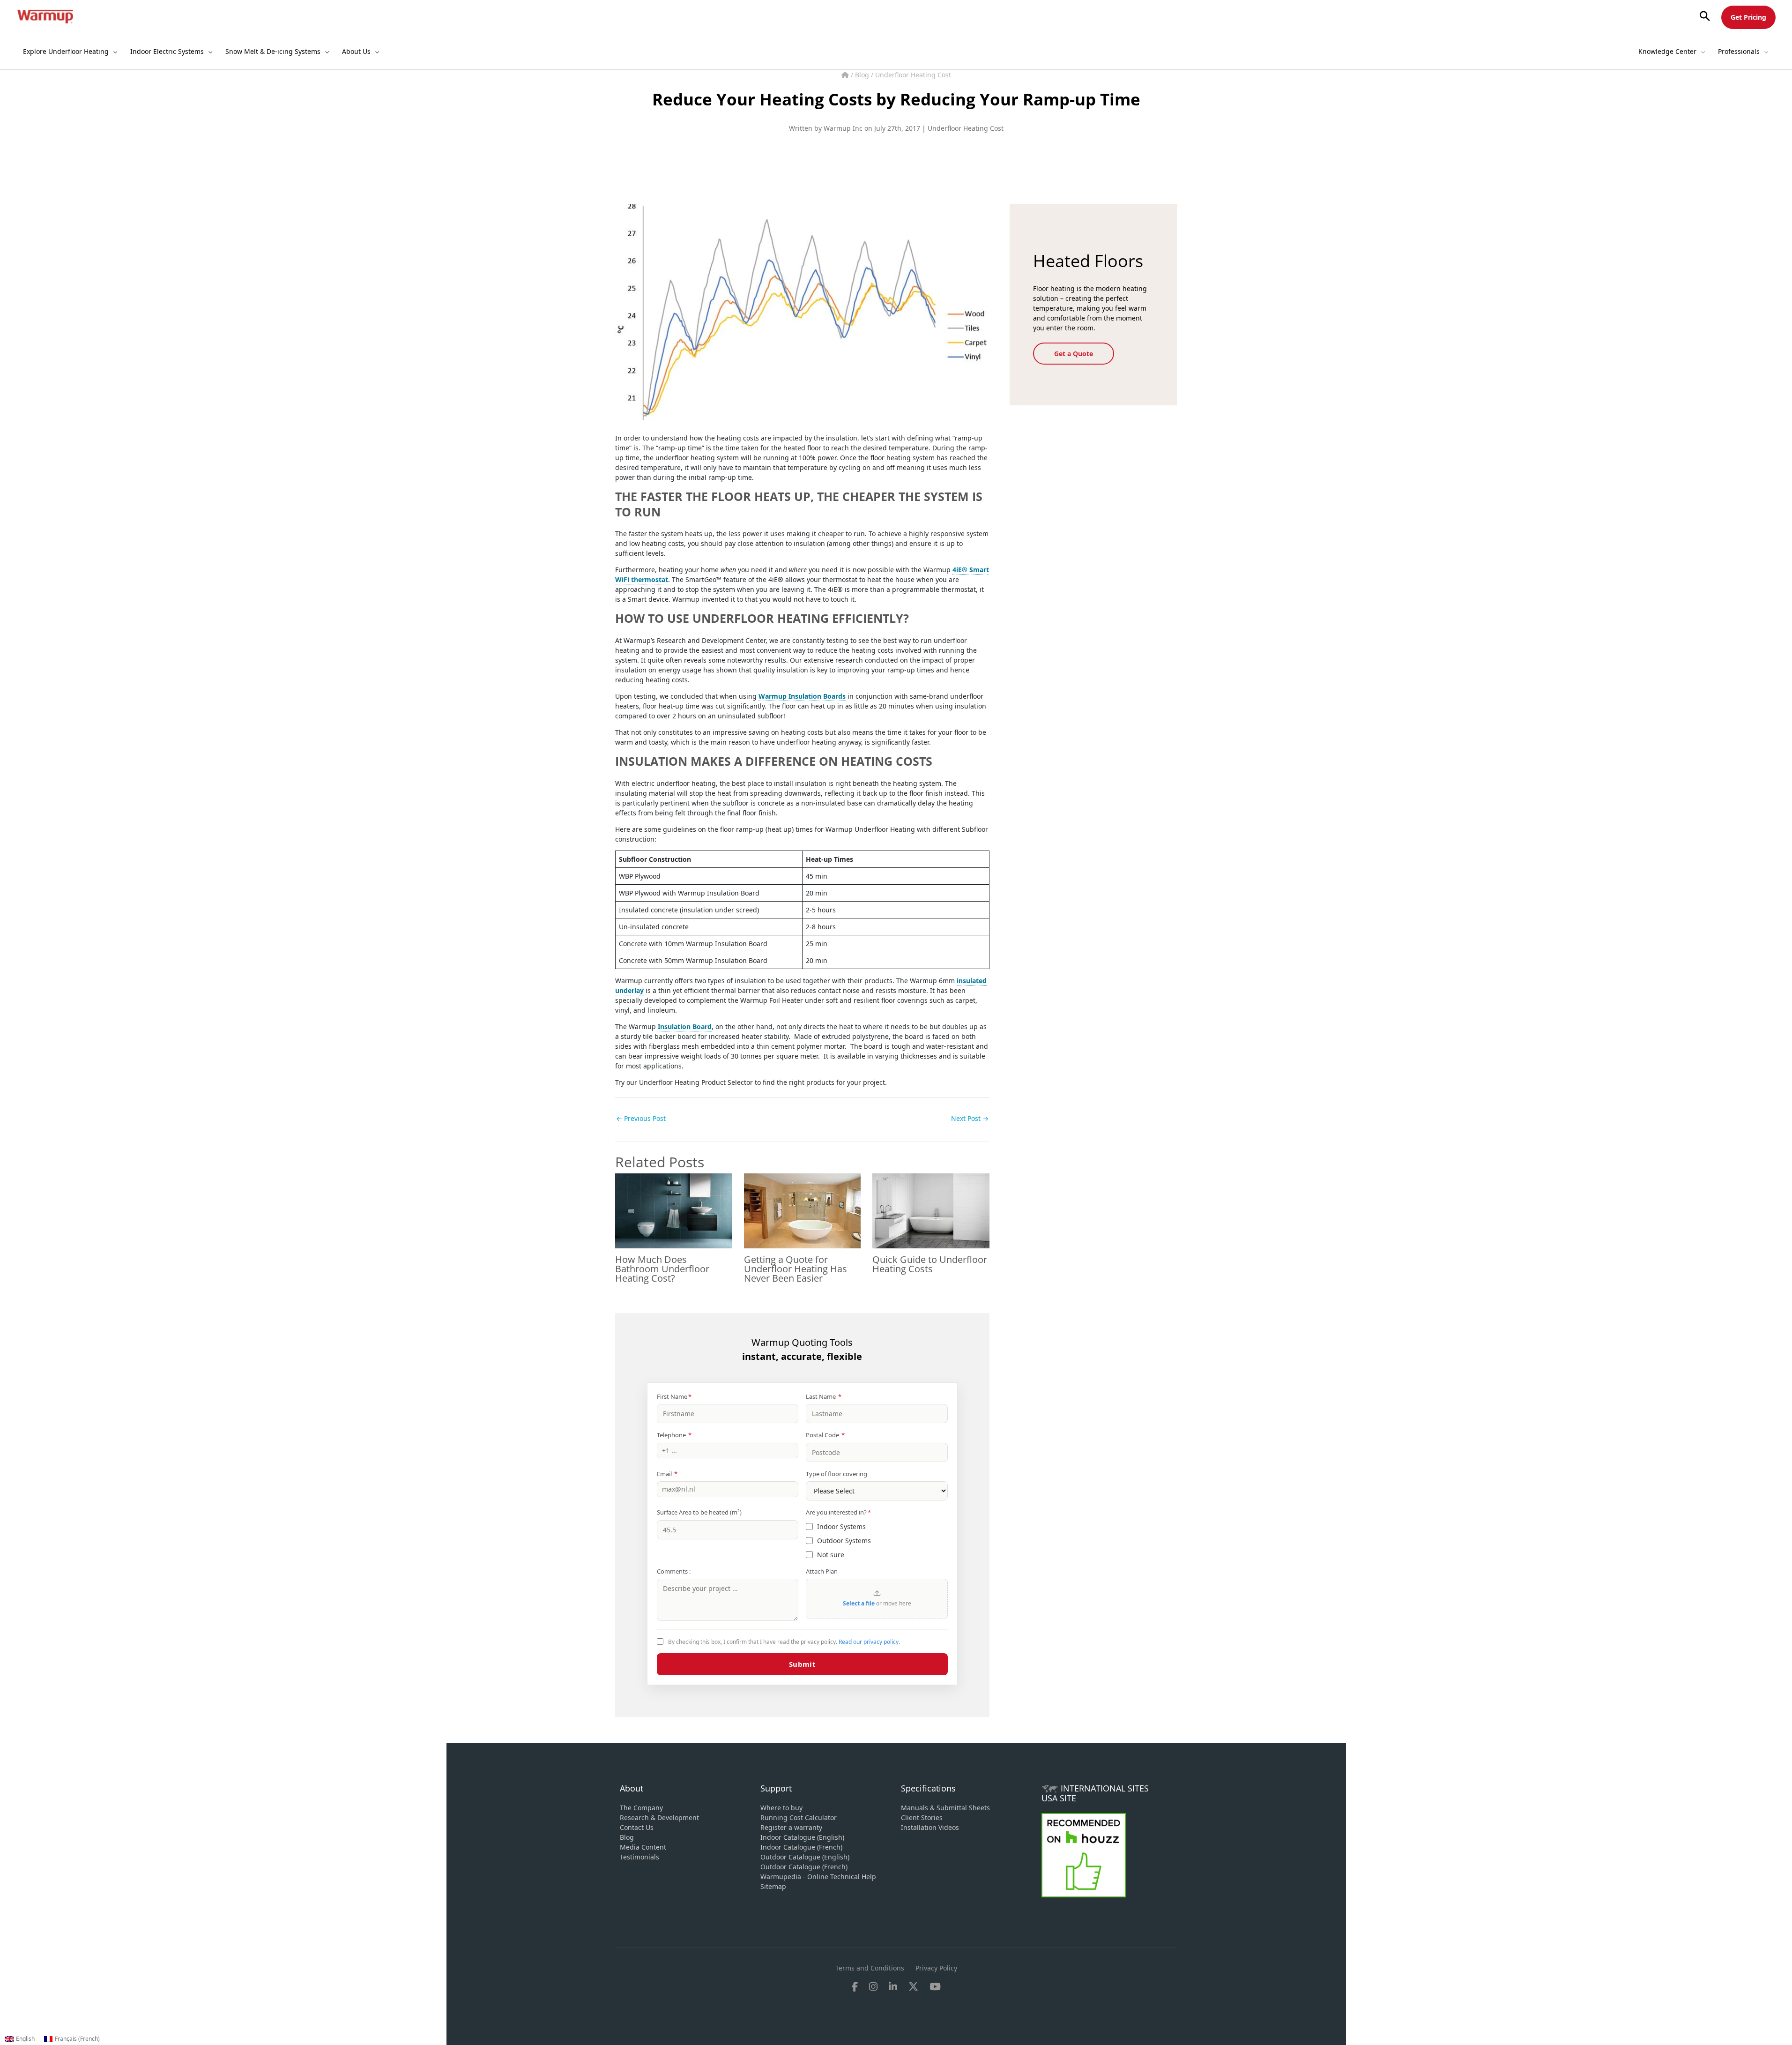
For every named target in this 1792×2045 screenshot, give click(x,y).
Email (667, 1474)
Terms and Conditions (870, 1968)
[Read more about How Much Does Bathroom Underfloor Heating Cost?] (674, 1210)
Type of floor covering (837, 1474)
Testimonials (639, 1857)
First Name (674, 1396)
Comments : (674, 1571)
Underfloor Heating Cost (913, 75)
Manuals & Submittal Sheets (945, 1808)
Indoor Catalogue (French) (801, 1847)
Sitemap (773, 1886)
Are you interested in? (838, 1512)
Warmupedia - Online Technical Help (818, 1877)
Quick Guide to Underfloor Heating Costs (930, 1264)
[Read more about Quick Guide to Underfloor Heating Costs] (931, 1210)
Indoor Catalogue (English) (802, 1837)
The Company (641, 1808)
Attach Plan (822, 1571)
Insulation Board (685, 1026)
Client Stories (922, 1817)
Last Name (824, 1396)
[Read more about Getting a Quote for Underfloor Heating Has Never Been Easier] (803, 1210)
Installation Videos (930, 1827)
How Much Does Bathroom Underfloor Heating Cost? (662, 1269)
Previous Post (641, 1118)
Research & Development (659, 1817)
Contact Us (637, 1827)
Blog (863, 75)
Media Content (643, 1847)
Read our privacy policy (869, 1642)
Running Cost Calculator (799, 1817)
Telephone (674, 1435)
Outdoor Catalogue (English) (805, 1857)
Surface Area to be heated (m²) (699, 1512)
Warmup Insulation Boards (802, 696)
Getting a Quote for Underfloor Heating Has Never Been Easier (796, 1269)
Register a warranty (791, 1827)
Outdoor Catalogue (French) (804, 1867)
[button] (1705, 17)
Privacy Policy (936, 1968)
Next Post (970, 1118)
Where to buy (781, 1808)
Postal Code (825, 1435)
